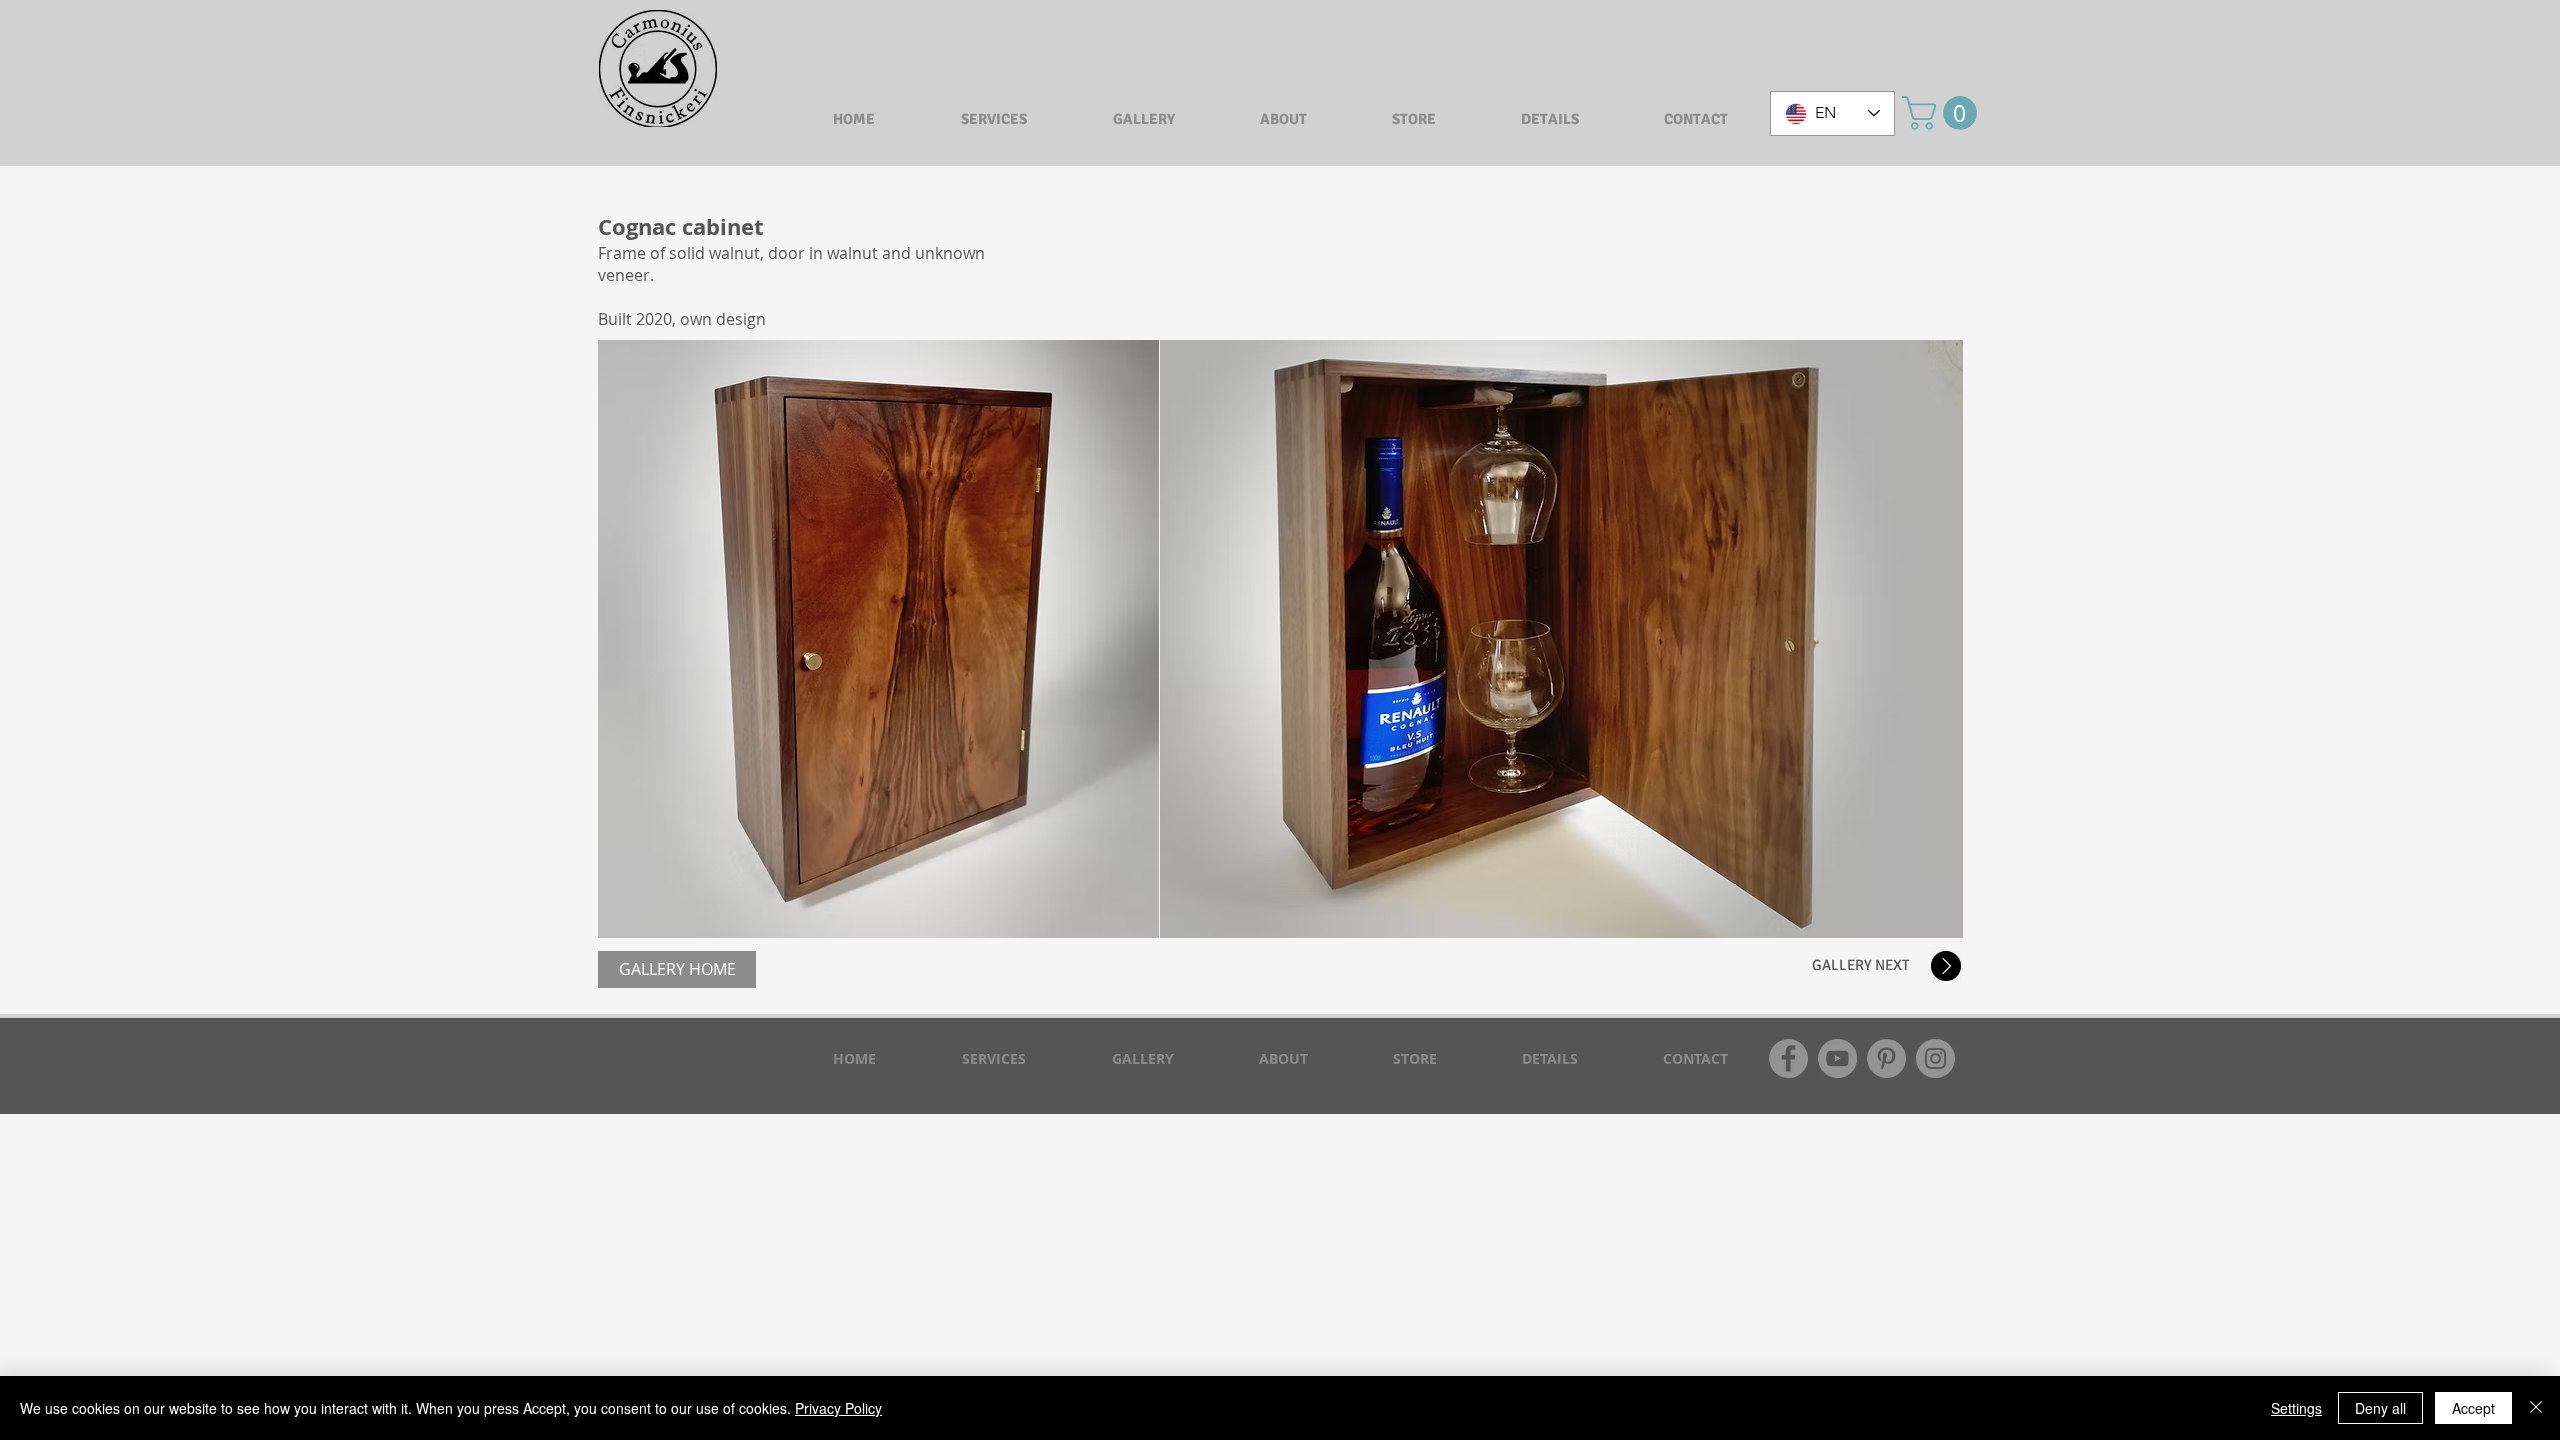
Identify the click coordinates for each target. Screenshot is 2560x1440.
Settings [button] (2296, 1408)
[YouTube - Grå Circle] (1837, 1058)
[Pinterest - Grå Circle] (1886, 1058)
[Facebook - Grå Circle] (1788, 1058)
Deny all (2380, 1408)
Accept (2473, 1408)
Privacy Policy (838, 1408)
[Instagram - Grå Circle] (1935, 1058)
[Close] (2536, 1408)
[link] (1943, 113)
